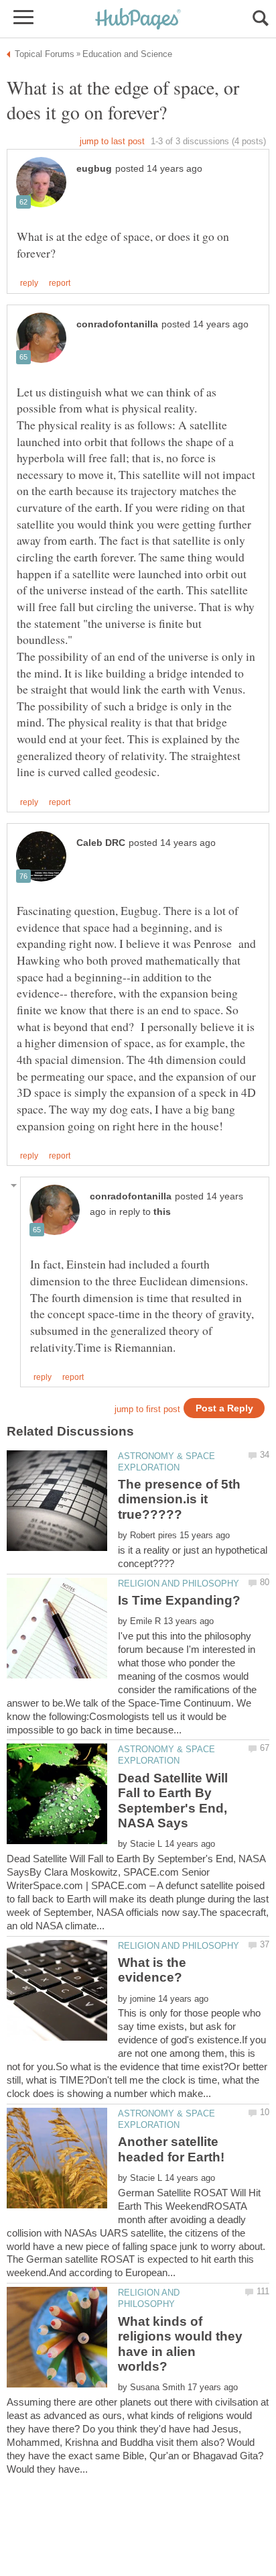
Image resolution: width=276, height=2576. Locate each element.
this (162, 1212)
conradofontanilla (117, 324)
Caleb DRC (101, 843)
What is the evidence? (152, 1970)
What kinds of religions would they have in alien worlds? (180, 2344)
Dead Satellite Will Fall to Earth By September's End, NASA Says (173, 1801)
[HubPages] (138, 20)
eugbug (94, 169)
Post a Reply (224, 1408)
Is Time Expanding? (179, 1600)
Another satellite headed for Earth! (171, 2149)
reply (29, 283)
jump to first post (147, 1409)
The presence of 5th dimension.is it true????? (179, 1499)
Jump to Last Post (112, 141)
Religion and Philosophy (179, 1584)
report (60, 283)
